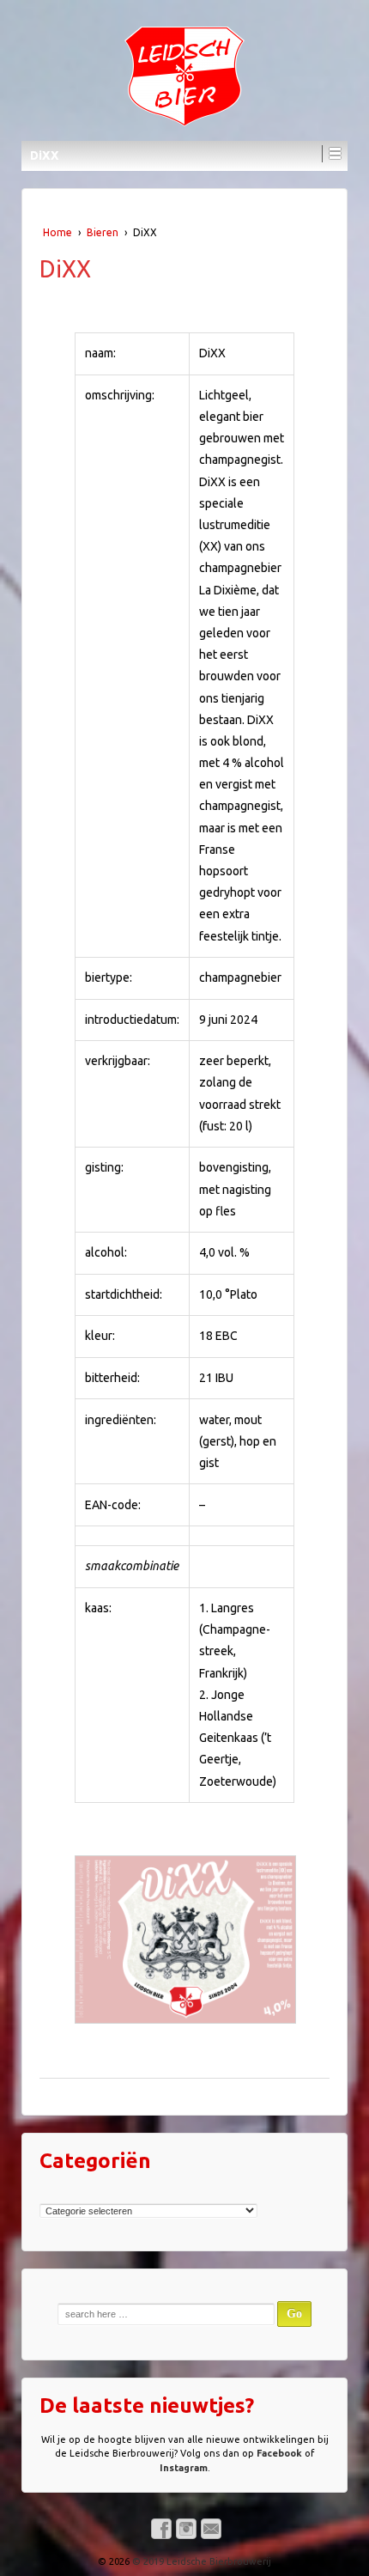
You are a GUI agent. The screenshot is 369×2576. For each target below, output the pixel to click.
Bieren (103, 232)
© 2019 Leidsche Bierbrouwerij (200, 2561)
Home (57, 232)
